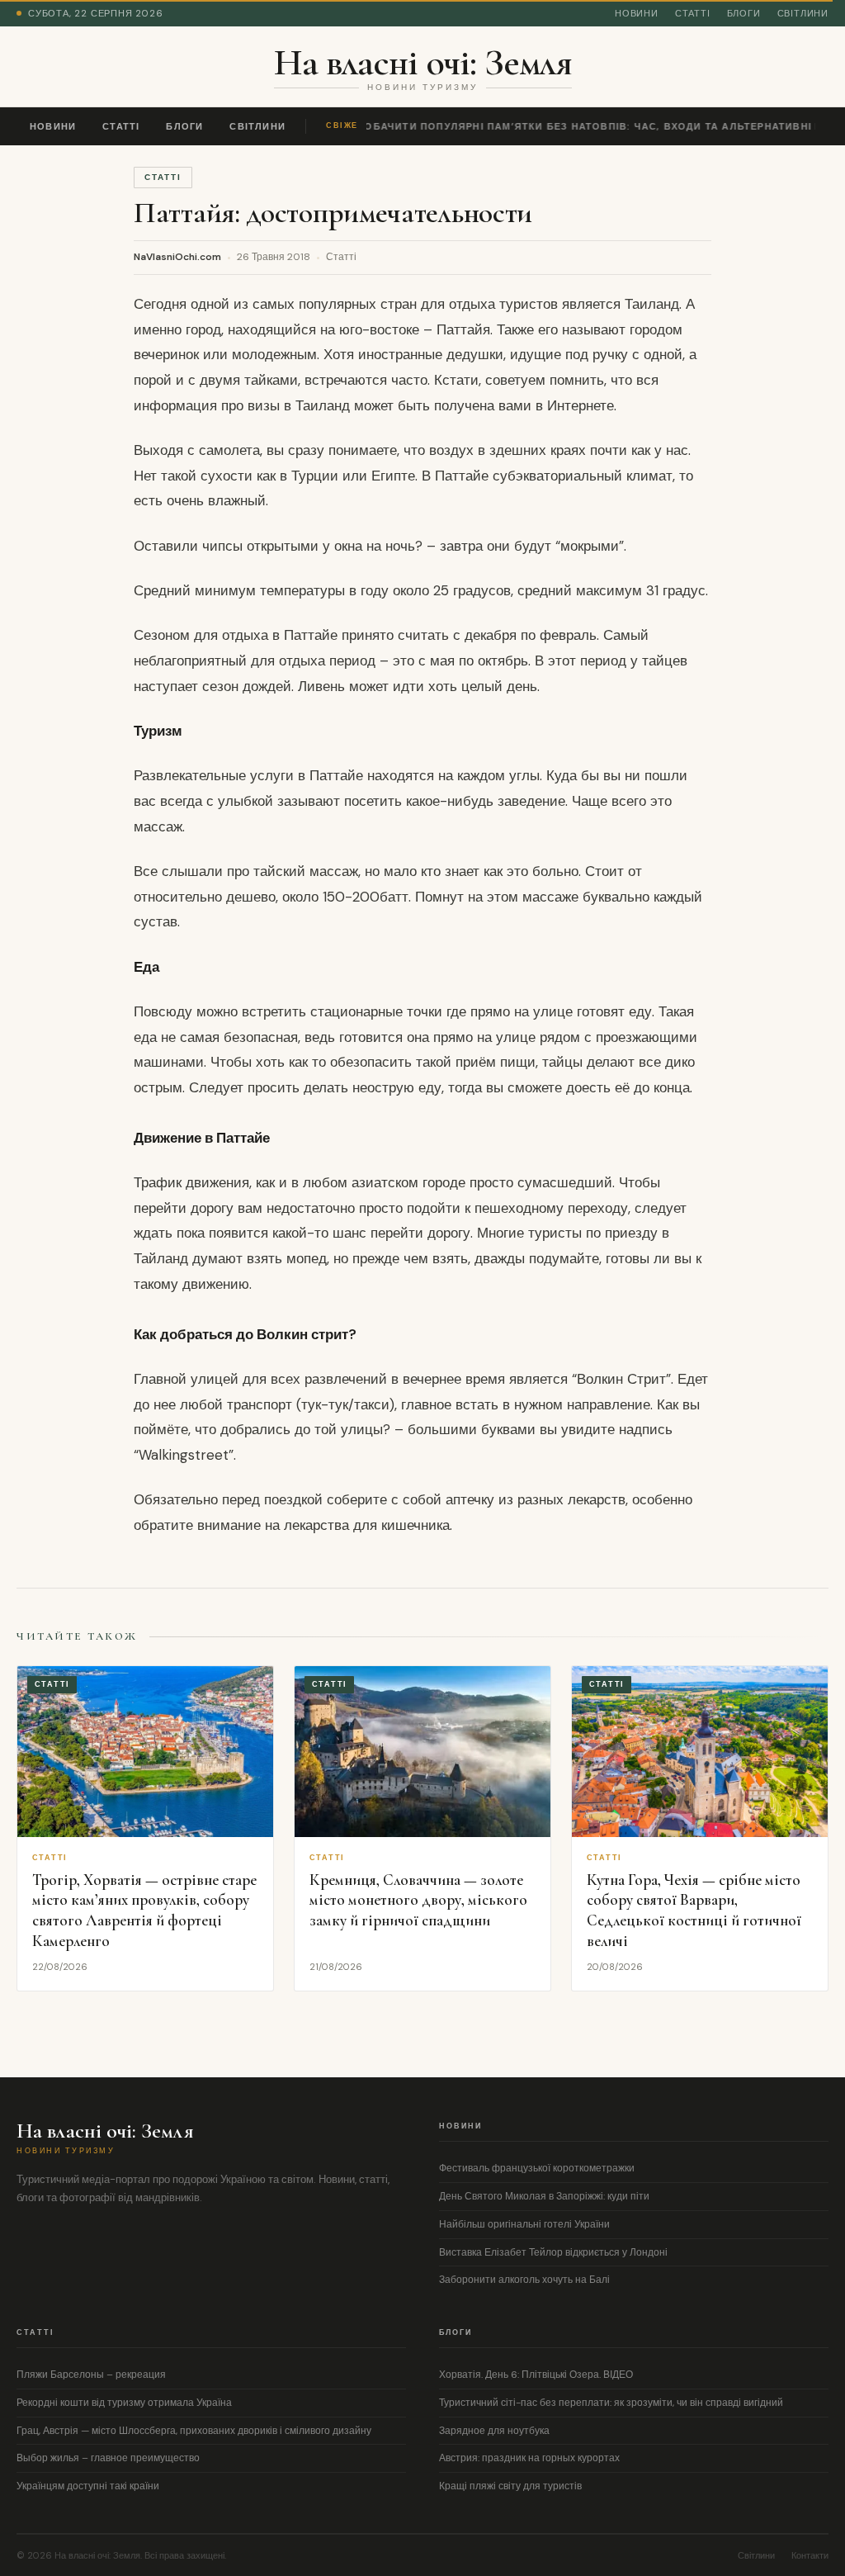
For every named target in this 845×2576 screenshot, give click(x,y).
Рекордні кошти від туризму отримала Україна (124, 2403)
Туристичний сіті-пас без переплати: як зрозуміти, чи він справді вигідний (611, 2403)
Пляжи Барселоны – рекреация (91, 2375)
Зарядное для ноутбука (494, 2431)
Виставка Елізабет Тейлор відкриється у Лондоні (553, 2252)
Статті (693, 13)
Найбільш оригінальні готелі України (524, 2224)
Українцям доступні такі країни (88, 2486)
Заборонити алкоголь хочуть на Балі (524, 2280)
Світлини (803, 13)
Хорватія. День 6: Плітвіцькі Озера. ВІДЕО (536, 2375)
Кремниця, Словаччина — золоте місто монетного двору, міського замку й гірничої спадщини (418, 1900)
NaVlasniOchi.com (177, 257)
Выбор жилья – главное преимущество (108, 2458)
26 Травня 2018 (274, 257)
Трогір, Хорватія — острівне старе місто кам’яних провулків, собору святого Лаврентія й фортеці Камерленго (144, 1910)
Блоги (744, 13)
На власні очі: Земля (423, 62)
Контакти (810, 2555)
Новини (637, 13)
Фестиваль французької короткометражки (537, 2168)
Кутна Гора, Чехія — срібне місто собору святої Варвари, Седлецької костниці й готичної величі (694, 1910)
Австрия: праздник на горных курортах (529, 2458)
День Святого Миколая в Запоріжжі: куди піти (544, 2196)
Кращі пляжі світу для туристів (510, 2486)
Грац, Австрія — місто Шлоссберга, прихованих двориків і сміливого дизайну (194, 2431)
